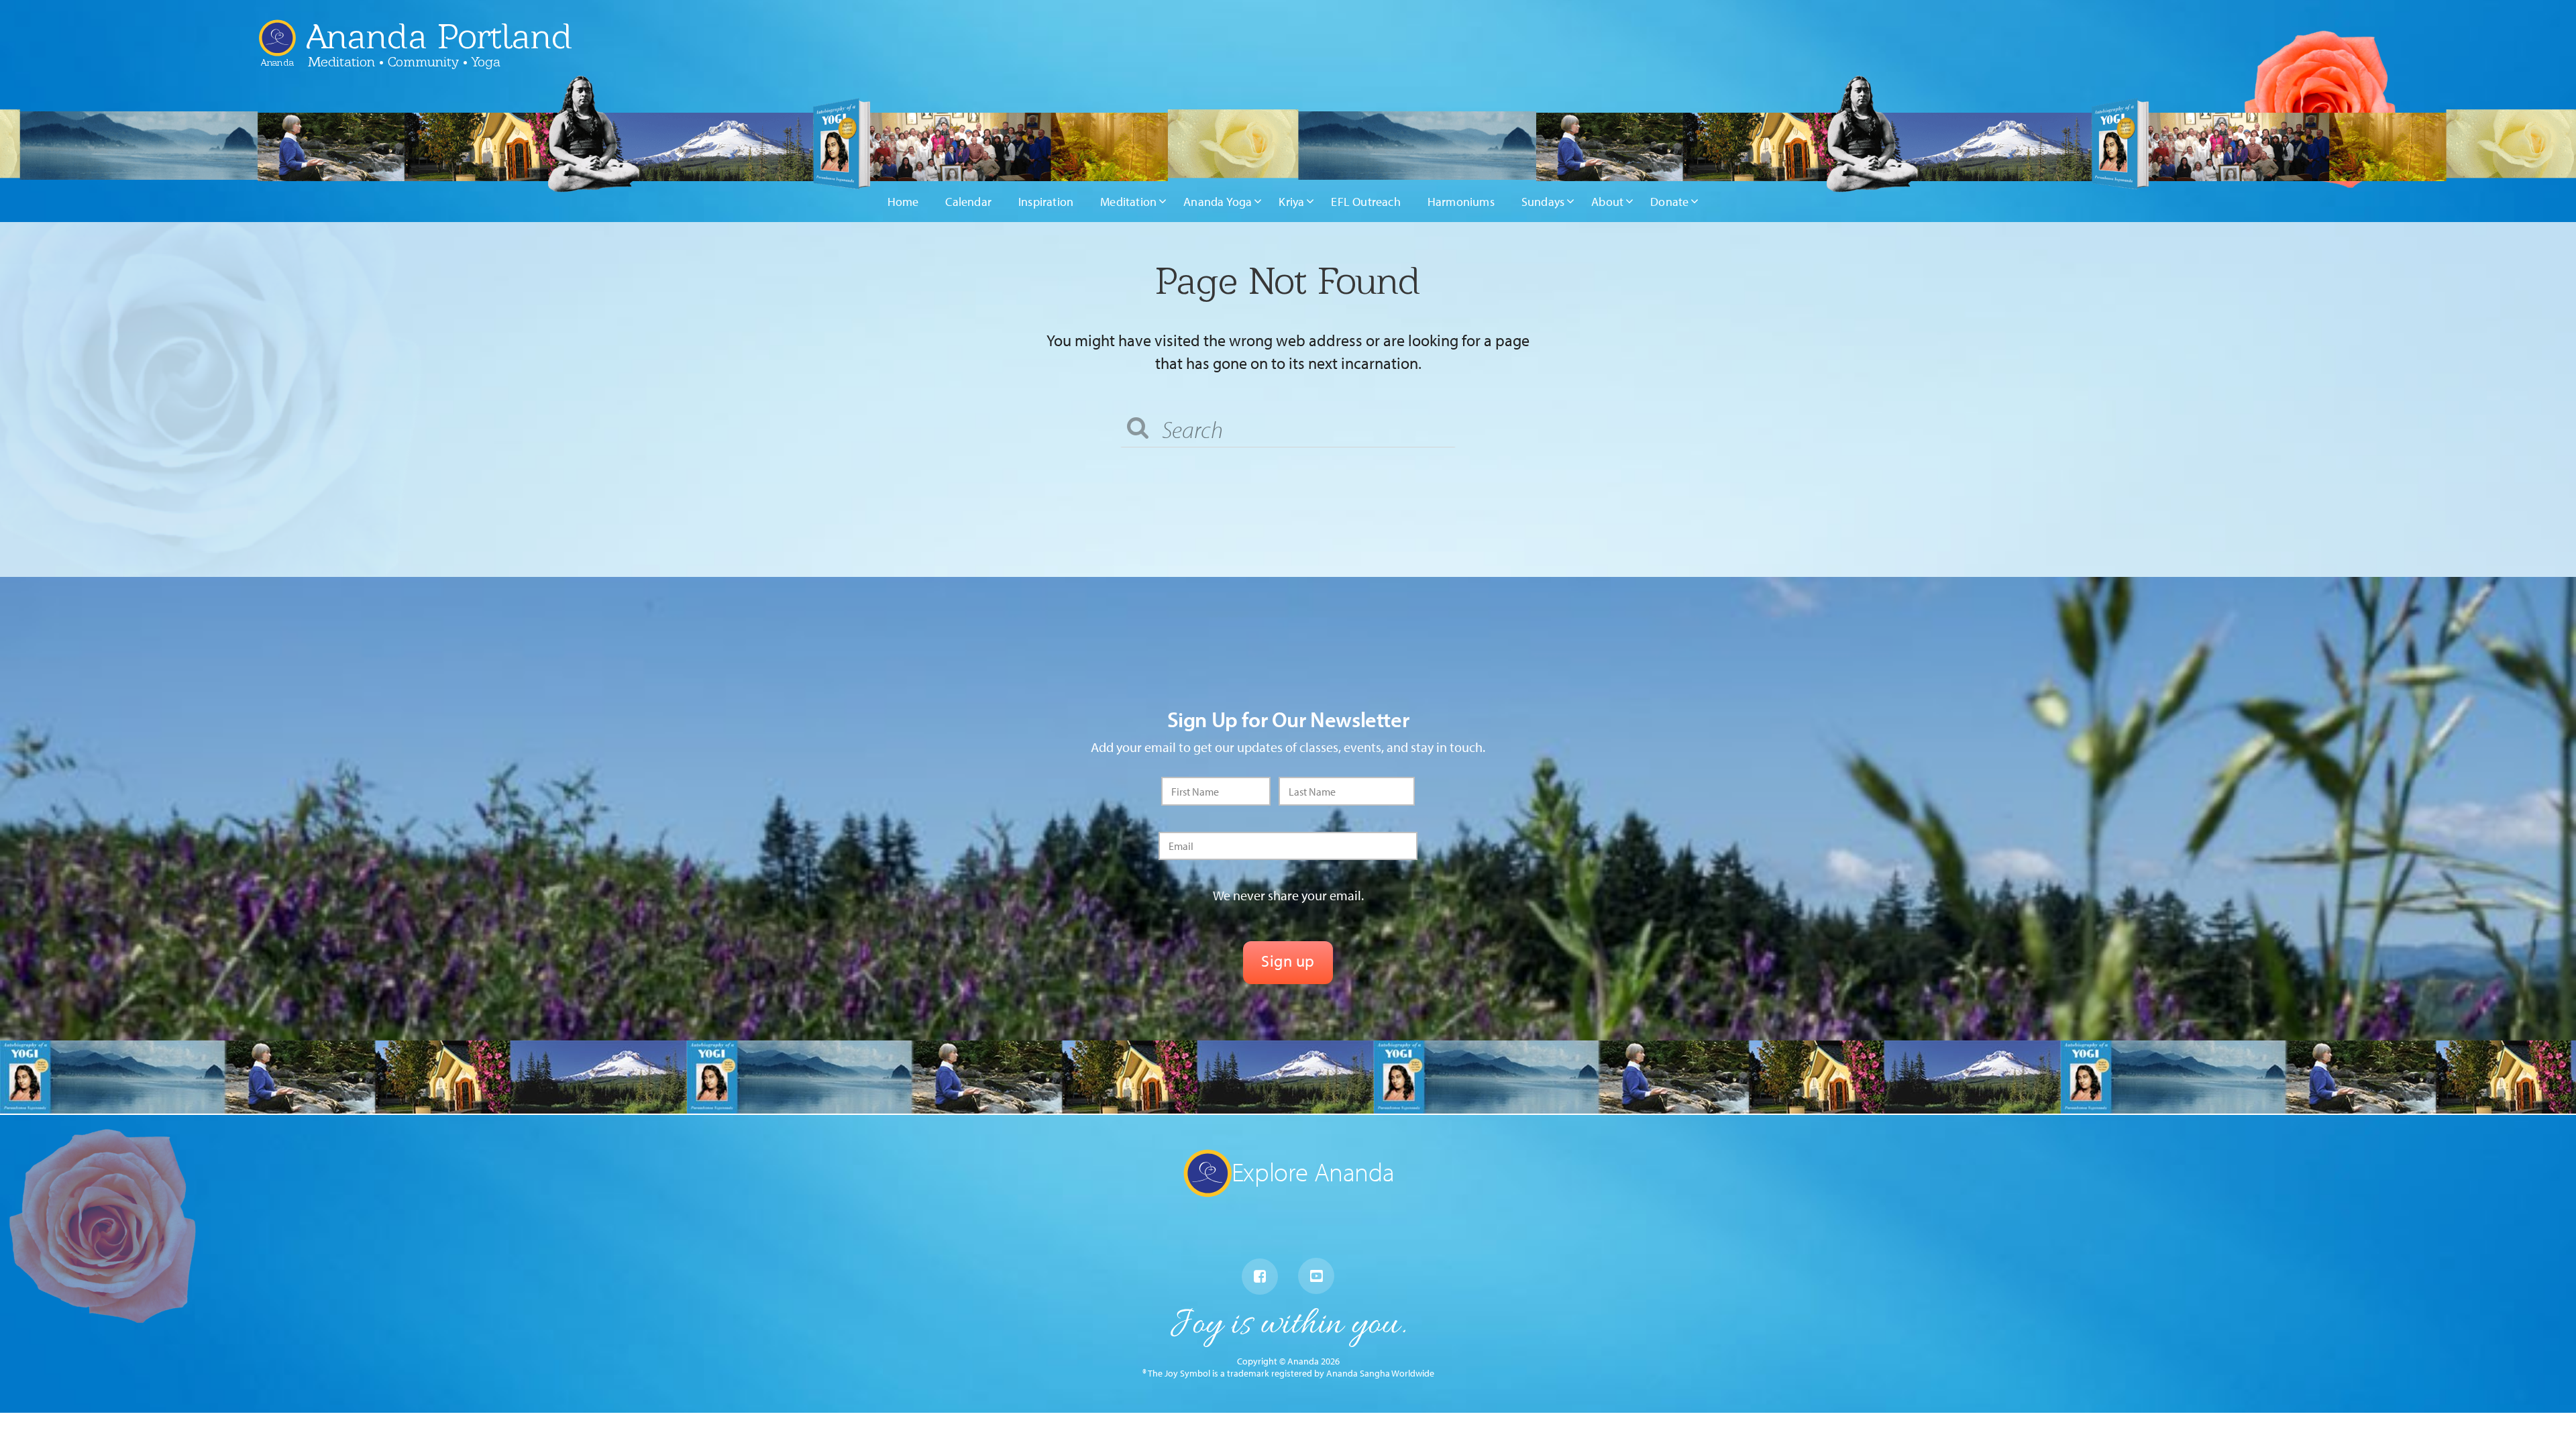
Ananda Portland (439, 36)
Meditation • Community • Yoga (404, 62)
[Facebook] (1260, 1277)
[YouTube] (1316, 1276)
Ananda (277, 57)
